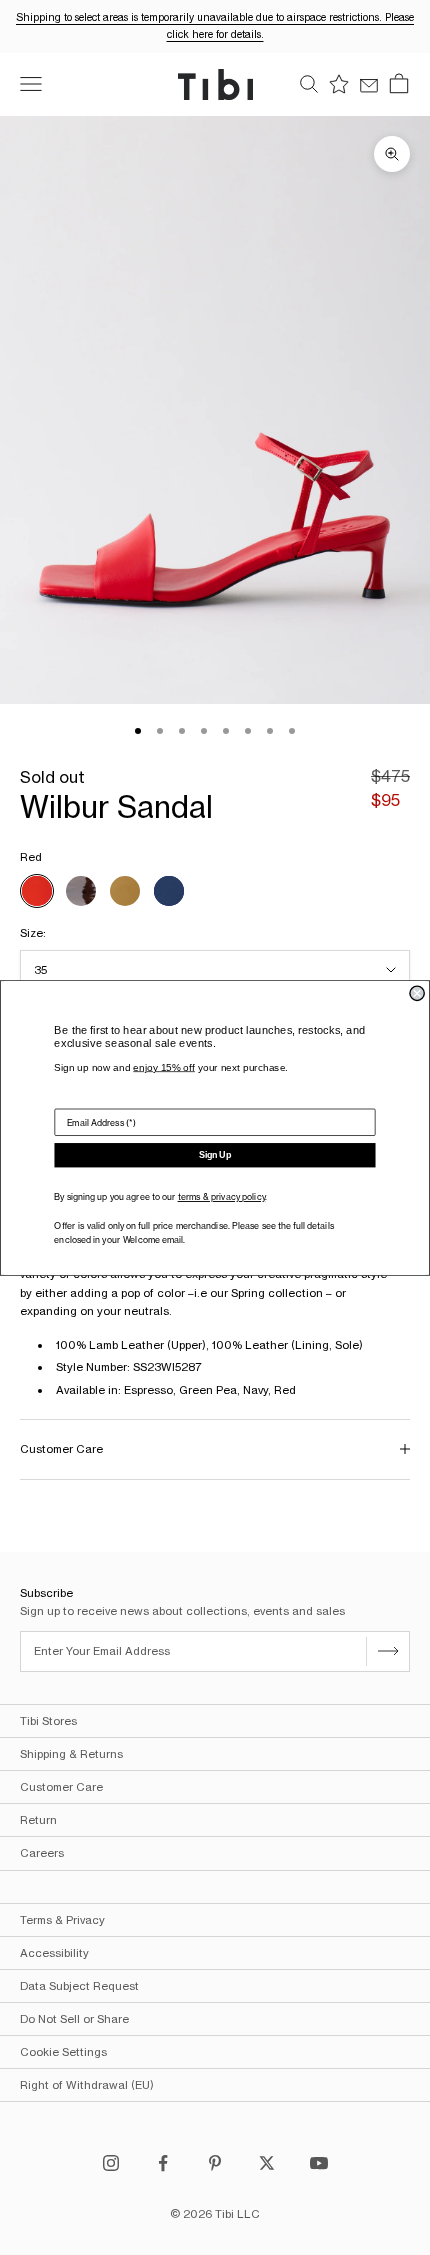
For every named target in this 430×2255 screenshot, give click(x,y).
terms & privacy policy (221, 1196)
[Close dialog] (417, 993)
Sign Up (215, 1155)
